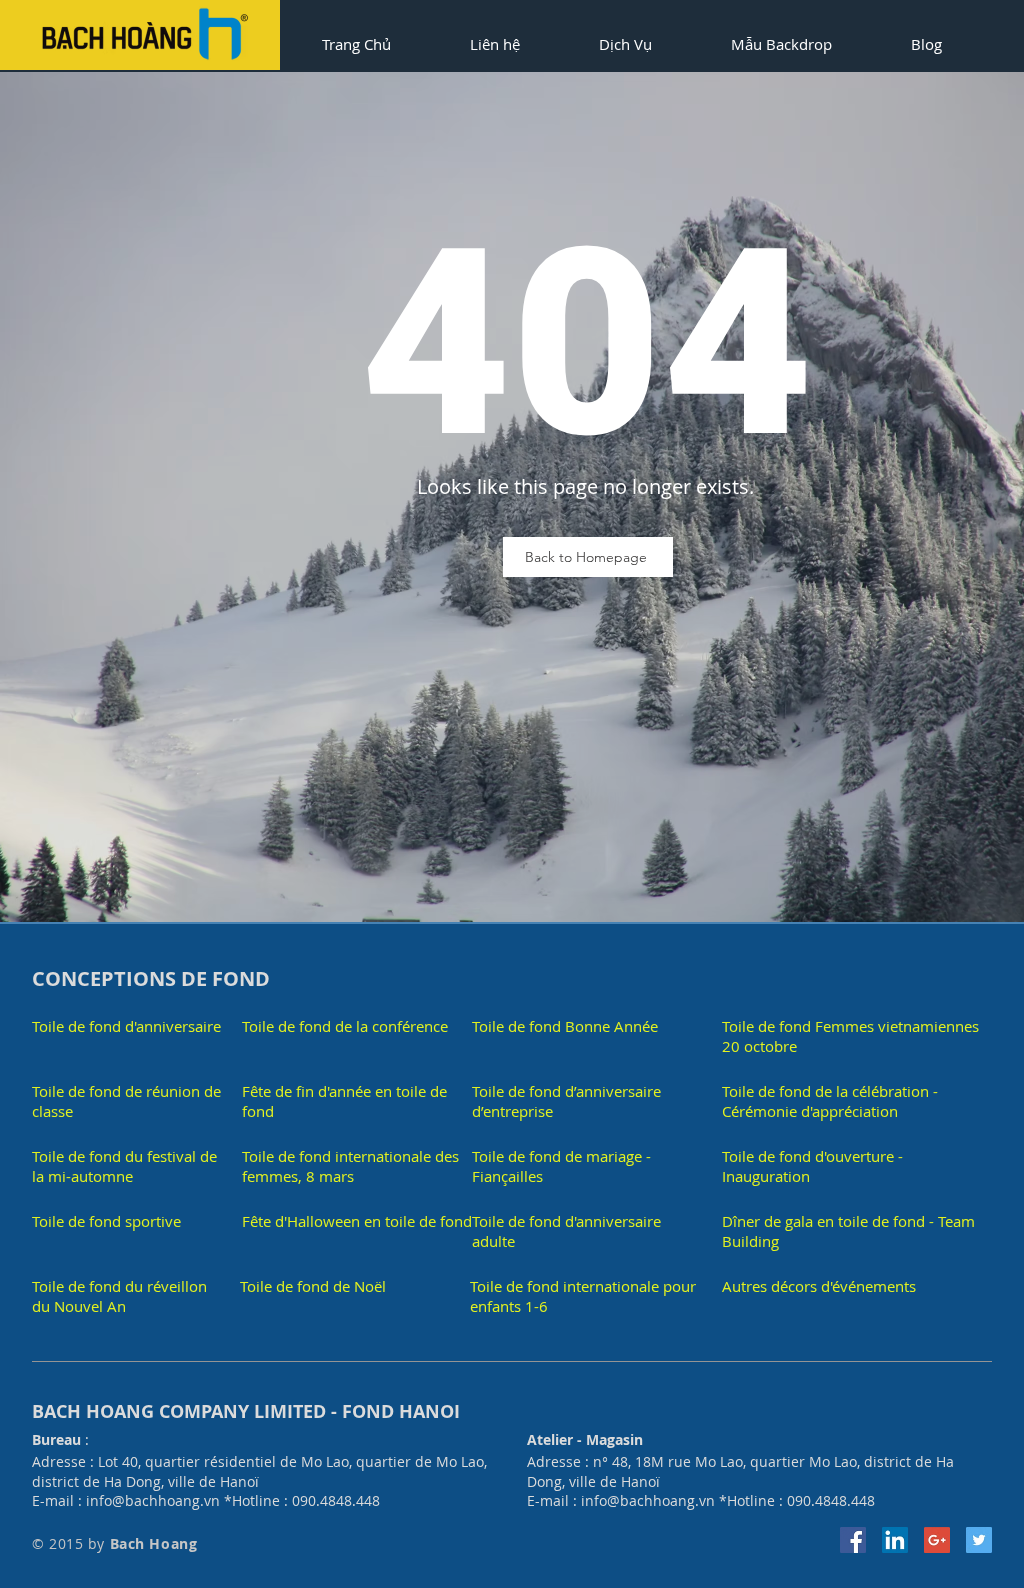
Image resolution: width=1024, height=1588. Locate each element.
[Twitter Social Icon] (979, 1540)
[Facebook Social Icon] (853, 1540)
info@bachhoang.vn (153, 1500)
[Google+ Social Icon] (937, 1540)
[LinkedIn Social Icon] (895, 1540)
